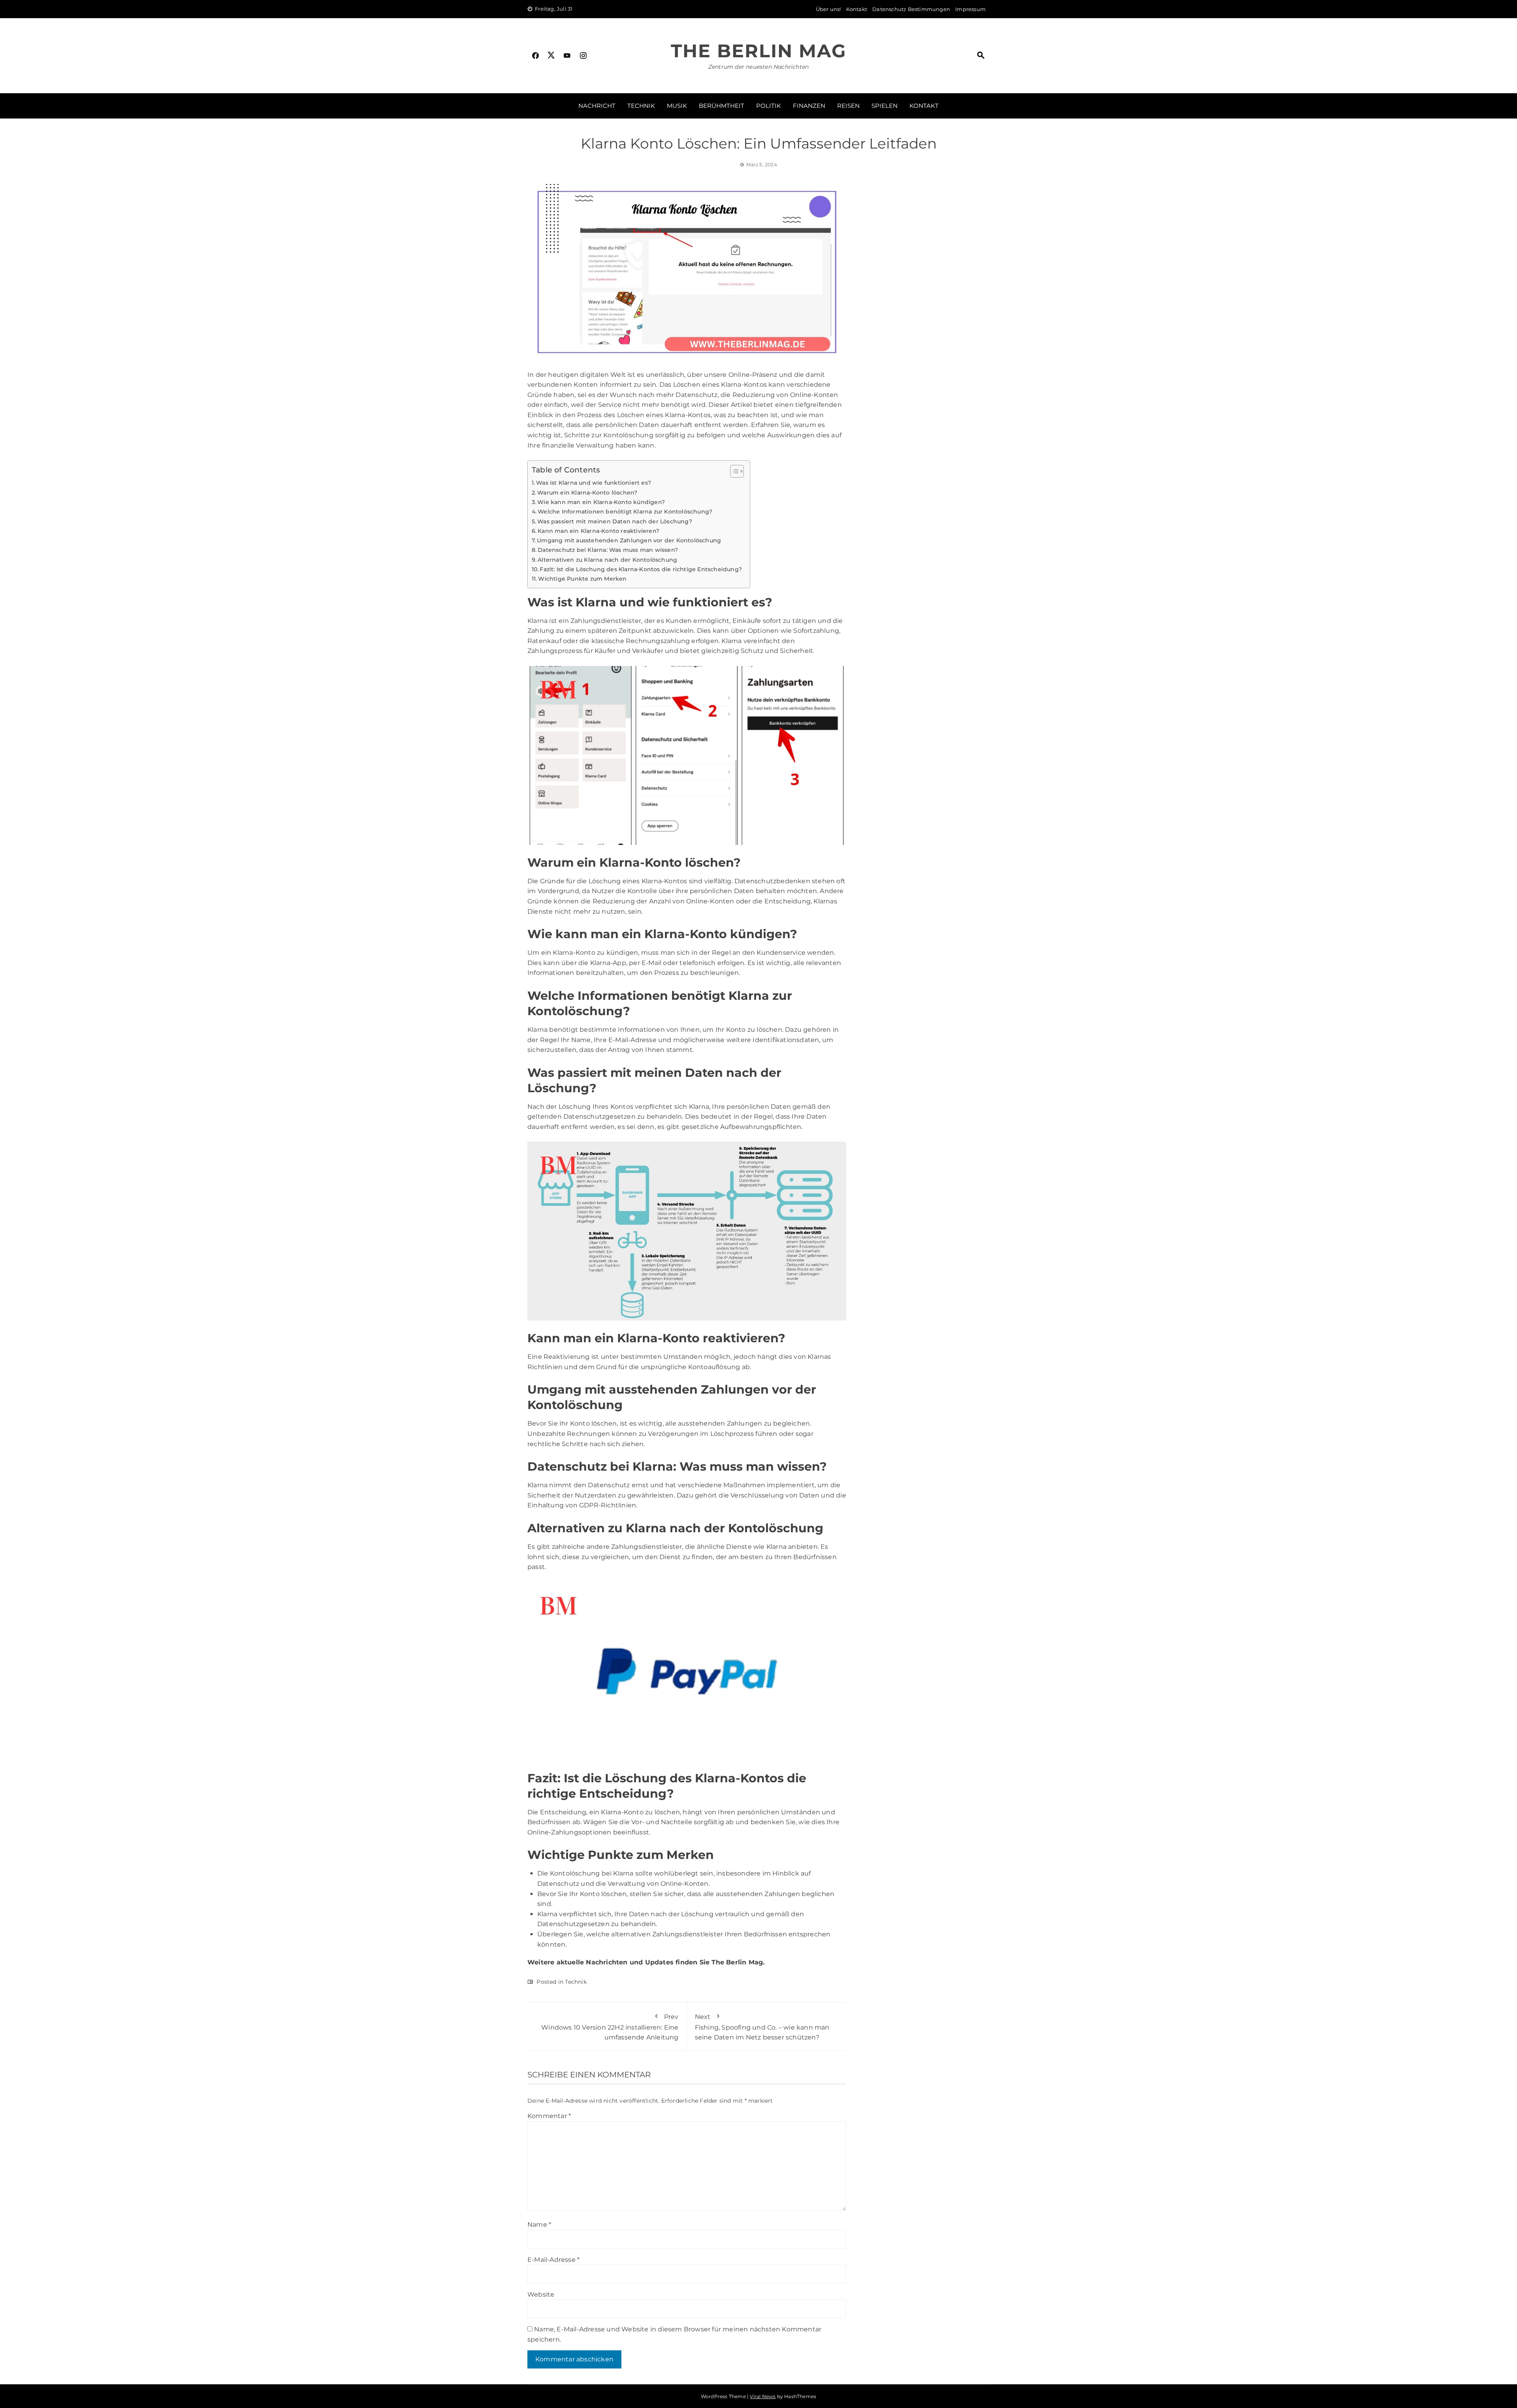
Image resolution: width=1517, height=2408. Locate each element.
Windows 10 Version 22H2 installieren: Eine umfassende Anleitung (610, 2027)
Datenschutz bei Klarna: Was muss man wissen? (608, 550)
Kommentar (549, 2116)
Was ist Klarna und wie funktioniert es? (594, 483)
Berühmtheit (722, 106)
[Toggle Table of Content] (733, 471)
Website (541, 2294)
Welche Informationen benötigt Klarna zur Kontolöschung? (625, 512)
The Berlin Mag (758, 51)
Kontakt (857, 9)
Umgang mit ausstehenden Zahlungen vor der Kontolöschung (629, 540)
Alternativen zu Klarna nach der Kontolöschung (607, 560)
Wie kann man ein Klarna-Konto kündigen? (601, 502)
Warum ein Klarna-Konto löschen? (587, 493)
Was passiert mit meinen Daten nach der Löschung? (615, 521)
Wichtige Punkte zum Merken (582, 579)
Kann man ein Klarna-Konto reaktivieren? (599, 531)
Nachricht (597, 106)
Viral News (763, 2396)
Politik (769, 106)
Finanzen (809, 106)
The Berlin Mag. (738, 1962)
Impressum (970, 9)
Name (539, 2225)
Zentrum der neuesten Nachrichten (758, 67)
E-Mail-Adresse (553, 2260)
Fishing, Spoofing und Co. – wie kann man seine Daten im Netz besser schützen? (762, 2027)
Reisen (848, 106)
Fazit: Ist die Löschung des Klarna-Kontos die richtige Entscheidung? (641, 569)
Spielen (885, 106)
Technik (641, 106)
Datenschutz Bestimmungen (911, 9)
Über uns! (828, 9)
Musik (677, 106)
